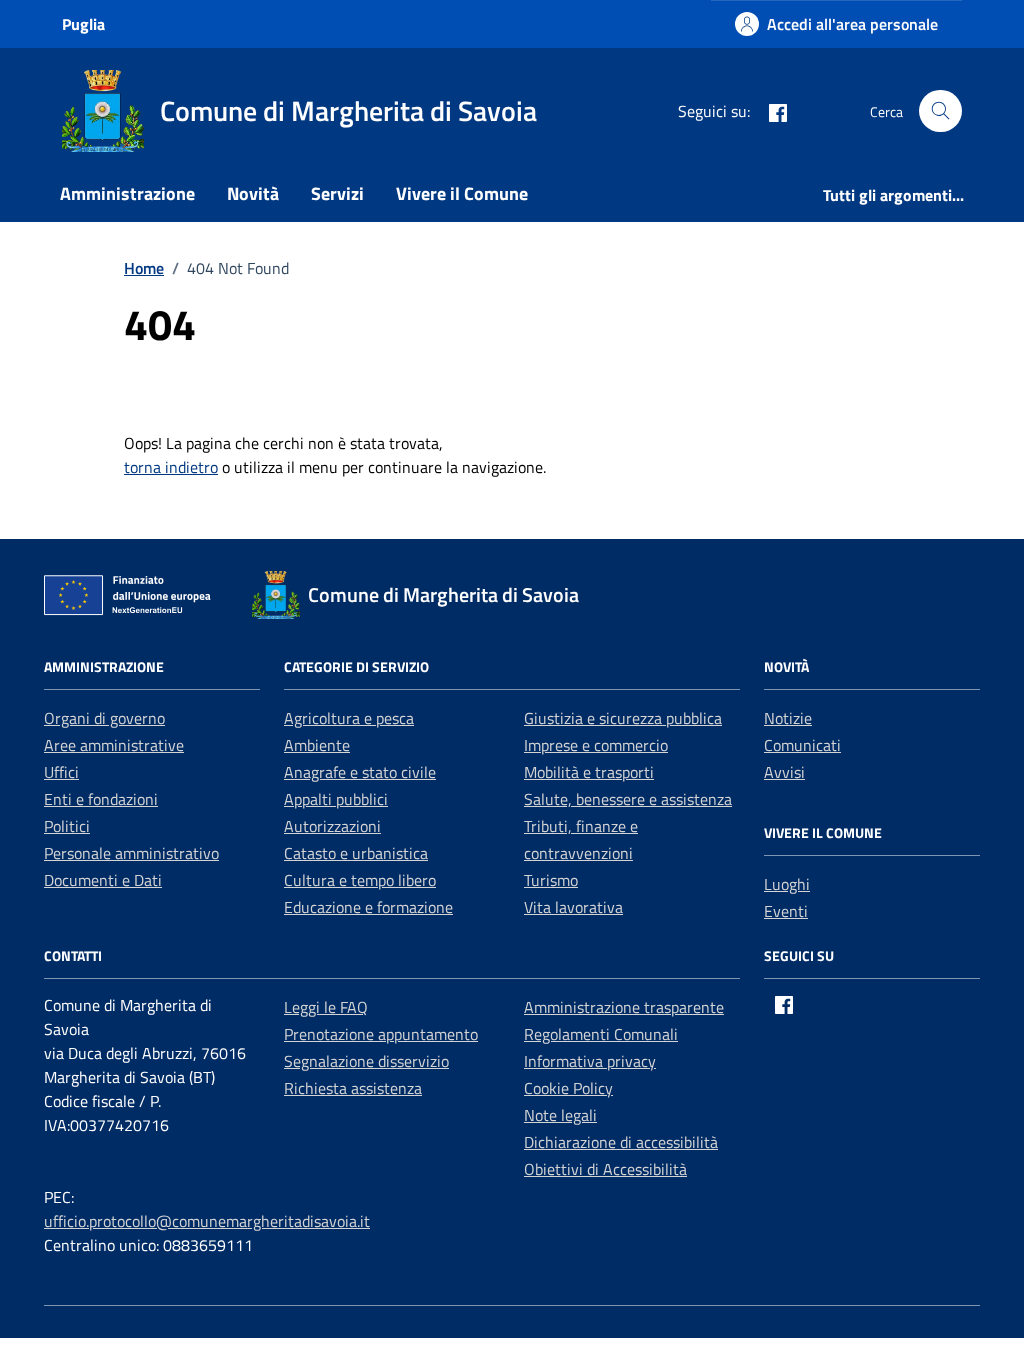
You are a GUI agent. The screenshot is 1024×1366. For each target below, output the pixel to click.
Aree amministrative (114, 745)
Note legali (560, 1115)
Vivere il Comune (462, 193)
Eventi (786, 911)
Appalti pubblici (336, 799)
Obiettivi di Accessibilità (605, 1169)
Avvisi (784, 772)
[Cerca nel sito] (940, 111)
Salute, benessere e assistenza (628, 799)
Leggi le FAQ (326, 1007)
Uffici (61, 772)
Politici (67, 826)
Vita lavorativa (573, 907)
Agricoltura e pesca (349, 718)
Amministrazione (127, 193)
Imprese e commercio (596, 745)
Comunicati (802, 745)
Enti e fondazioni (101, 799)
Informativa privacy (590, 1061)
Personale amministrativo (131, 853)
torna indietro (171, 467)
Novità (253, 193)
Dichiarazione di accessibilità (621, 1142)
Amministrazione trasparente (624, 1007)
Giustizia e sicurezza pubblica (623, 718)
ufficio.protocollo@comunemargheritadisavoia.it (207, 1221)
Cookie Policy (568, 1088)
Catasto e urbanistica (356, 853)
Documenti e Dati (103, 880)
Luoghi (787, 884)
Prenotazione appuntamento (381, 1034)
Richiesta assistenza (353, 1088)
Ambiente (317, 745)
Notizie (788, 718)
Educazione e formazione (368, 907)
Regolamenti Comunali (601, 1034)
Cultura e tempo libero (360, 880)
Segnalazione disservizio (366, 1061)
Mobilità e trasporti (589, 772)
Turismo (551, 880)
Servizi (337, 193)
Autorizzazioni (332, 826)
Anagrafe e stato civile (360, 772)
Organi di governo (104, 718)
